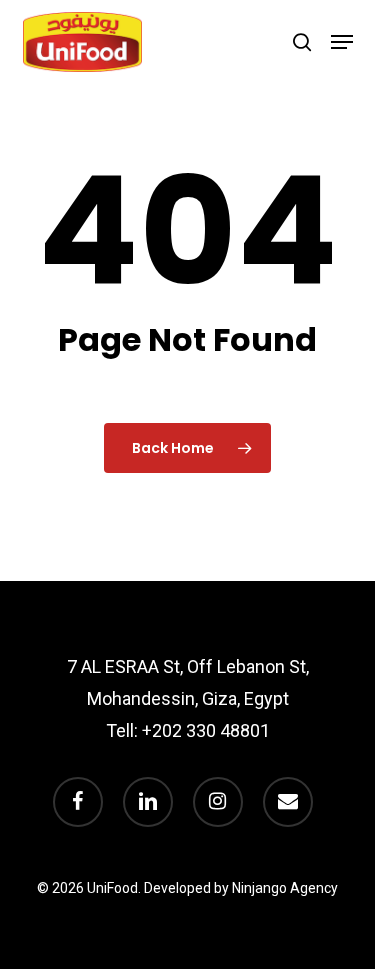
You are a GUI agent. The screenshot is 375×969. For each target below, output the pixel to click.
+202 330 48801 (206, 730)
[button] (342, 42)
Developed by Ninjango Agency (241, 888)
